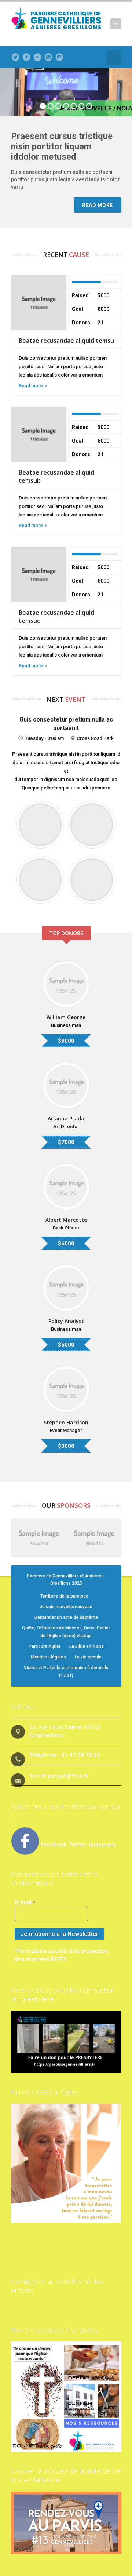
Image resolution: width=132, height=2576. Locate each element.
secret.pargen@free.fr (59, 1776)
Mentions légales (48, 1657)
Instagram (102, 1845)
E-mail (25, 1902)
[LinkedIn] (48, 57)
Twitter (78, 1845)
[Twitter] (15, 57)
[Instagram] (59, 57)
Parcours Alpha (45, 1646)
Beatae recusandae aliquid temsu (66, 341)
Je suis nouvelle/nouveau (66, 1607)
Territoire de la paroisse (64, 1596)
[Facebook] (26, 57)
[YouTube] (37, 57)
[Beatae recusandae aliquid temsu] (39, 302)
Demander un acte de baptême (66, 1617)
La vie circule (88, 1657)
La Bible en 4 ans (87, 1646)
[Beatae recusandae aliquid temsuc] (39, 574)
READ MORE (98, 205)
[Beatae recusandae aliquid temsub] (39, 434)
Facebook (54, 1845)
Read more (31, 386)
